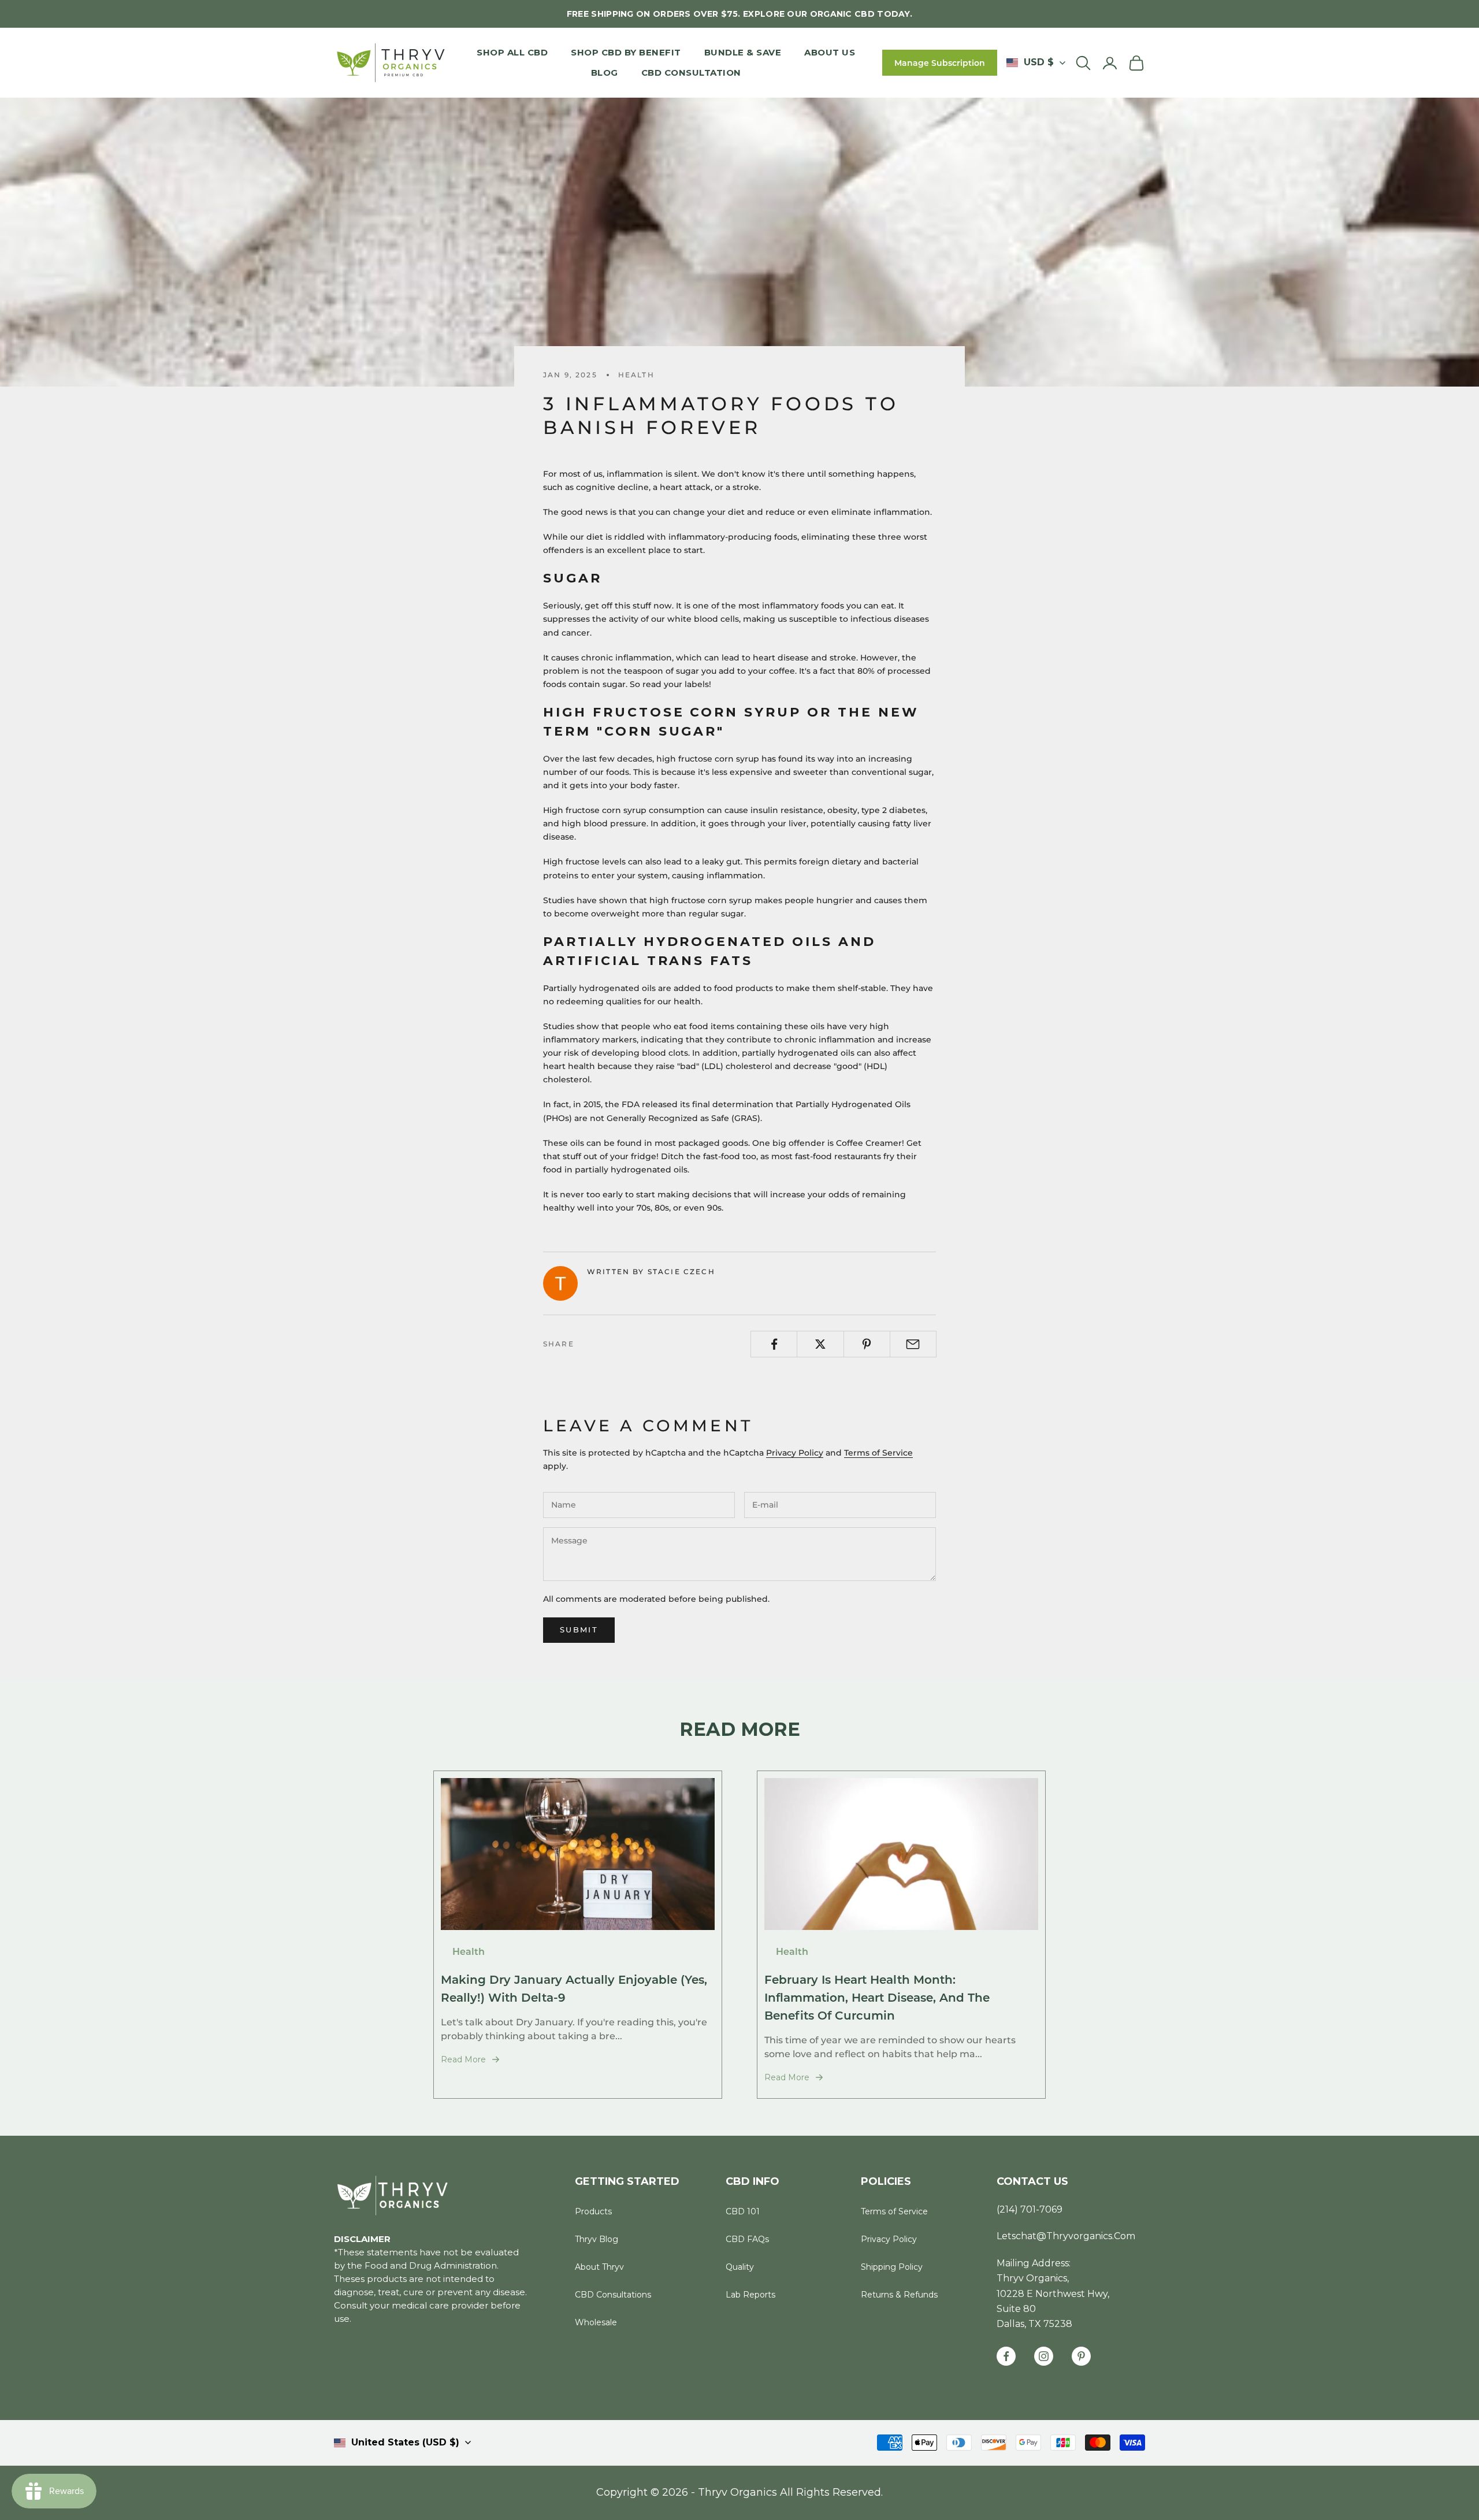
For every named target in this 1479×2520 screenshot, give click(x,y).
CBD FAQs (747, 2239)
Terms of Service (878, 1453)
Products (593, 2211)
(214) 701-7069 (1030, 2209)
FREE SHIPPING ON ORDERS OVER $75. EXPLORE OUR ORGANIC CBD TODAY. (739, 14)
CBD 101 (743, 2211)
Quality (740, 2267)
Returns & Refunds (899, 2295)
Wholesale (596, 2322)
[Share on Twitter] (820, 1344)
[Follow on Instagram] (1044, 2356)
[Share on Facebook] (774, 1344)
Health (636, 375)
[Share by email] (913, 1344)
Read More (463, 2059)
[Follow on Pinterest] (1081, 2356)
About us (830, 52)
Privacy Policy (795, 1453)
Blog (605, 73)
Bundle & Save (743, 52)
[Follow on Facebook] (1006, 2356)
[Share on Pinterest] (867, 1344)
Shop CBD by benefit (626, 52)
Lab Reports (750, 2295)
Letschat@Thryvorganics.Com (1066, 2236)
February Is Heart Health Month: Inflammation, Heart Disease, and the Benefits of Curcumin (877, 1997)
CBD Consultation (691, 73)
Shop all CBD (512, 52)
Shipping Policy (892, 2267)
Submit (579, 1630)
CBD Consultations (613, 2295)
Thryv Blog (597, 2239)
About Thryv (599, 2267)
